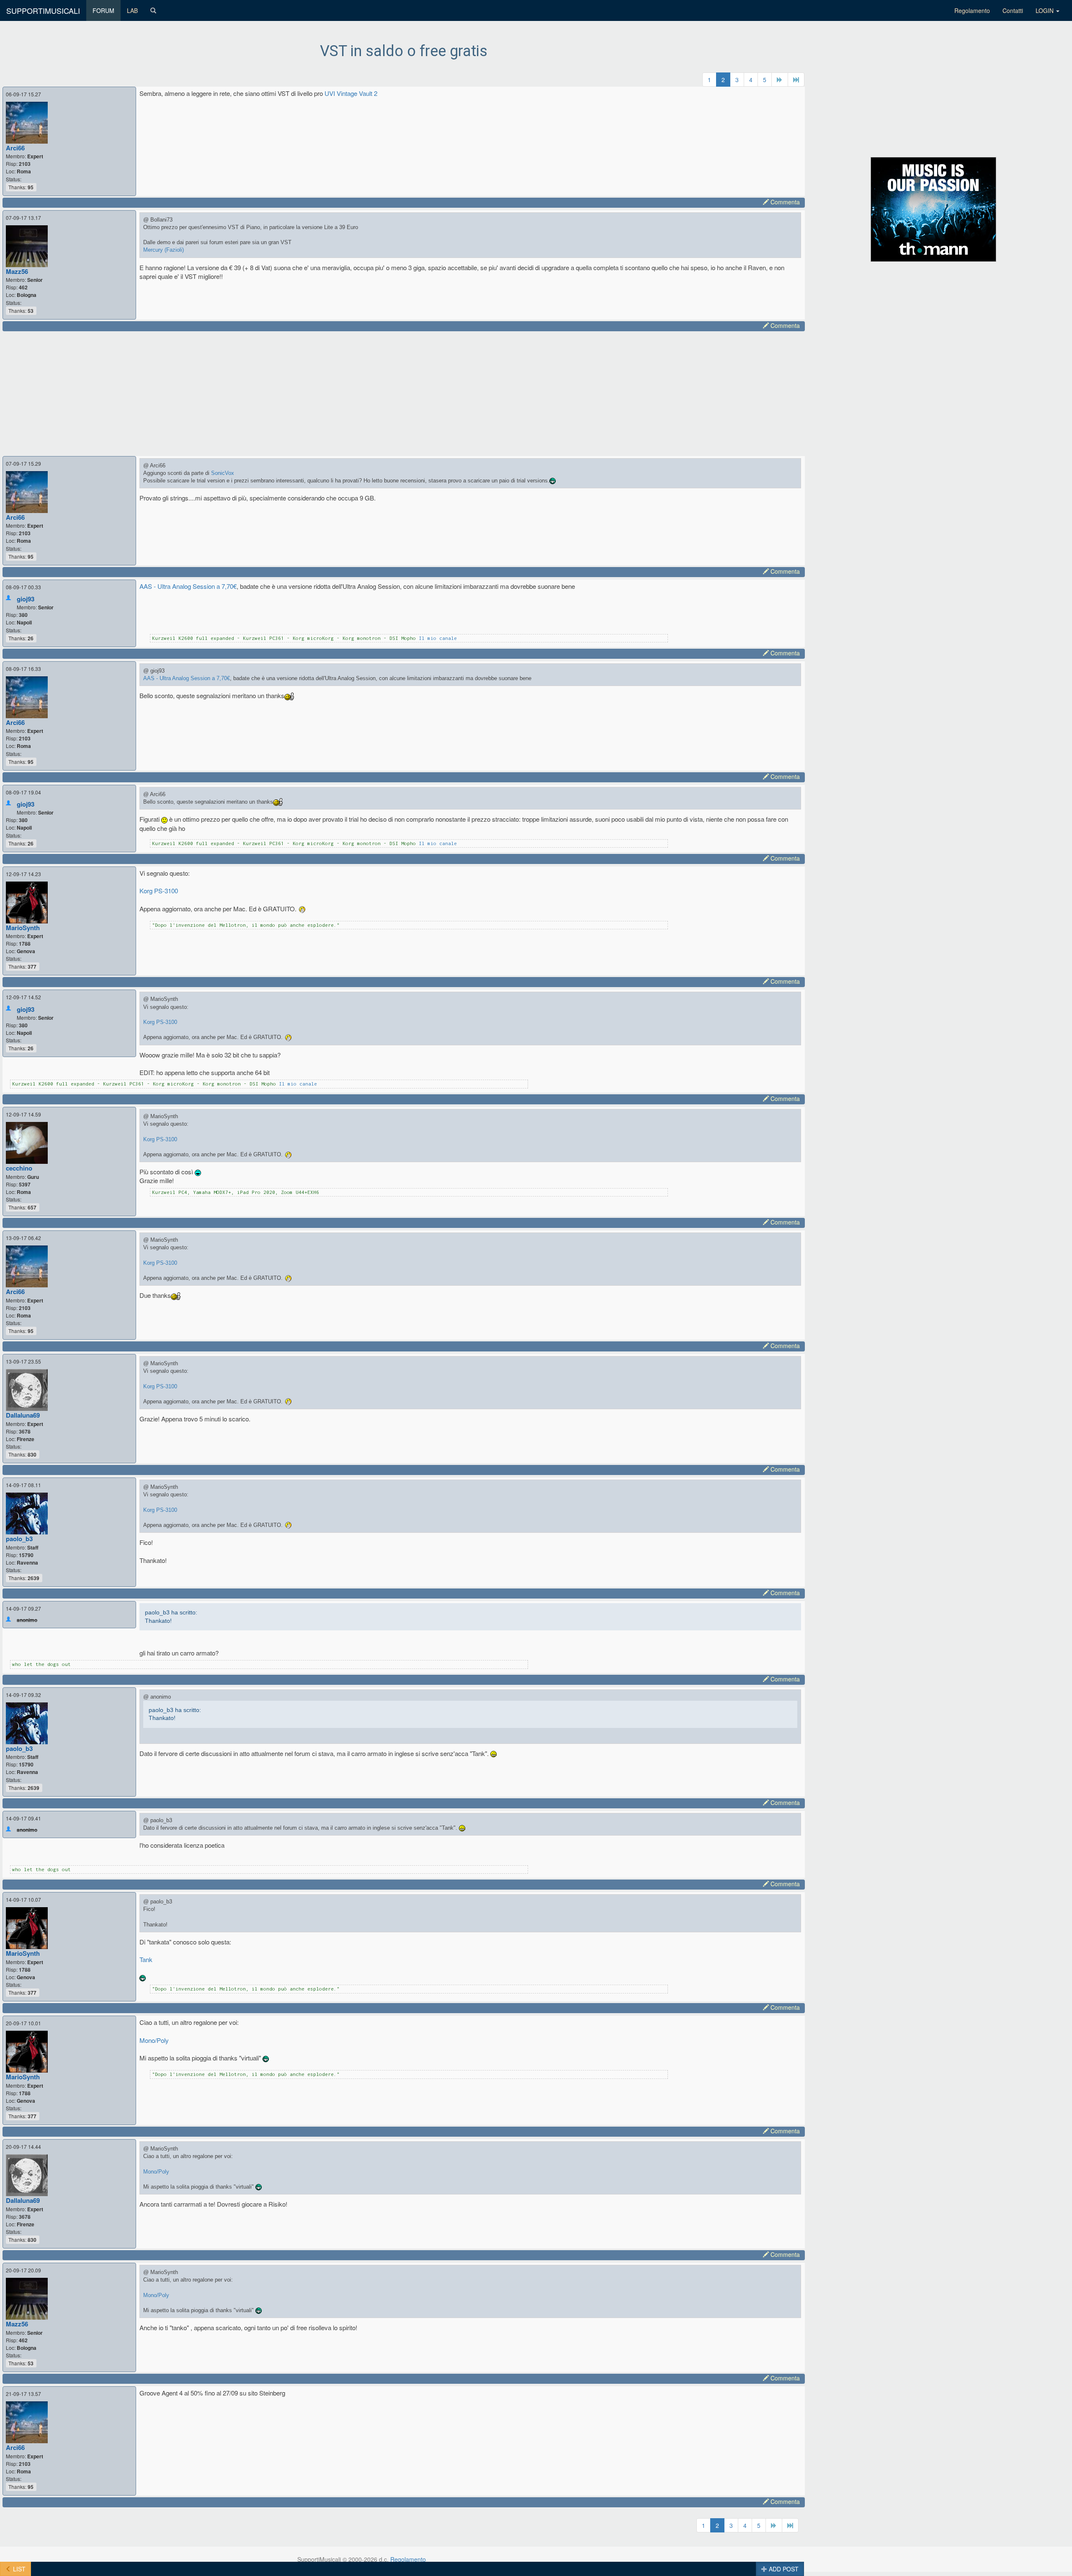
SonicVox (223, 473)
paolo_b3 (19, 1539)
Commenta (784, 202)
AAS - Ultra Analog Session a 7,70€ (188, 586)
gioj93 (26, 599)
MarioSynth (23, 928)
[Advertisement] (260, 392)
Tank (146, 1959)
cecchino (19, 1168)
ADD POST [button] (783, 2569)
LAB (132, 10)
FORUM (103, 10)
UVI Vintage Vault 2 (351, 93)
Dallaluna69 (23, 1415)
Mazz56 (17, 271)
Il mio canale (438, 638)
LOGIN (1045, 10)
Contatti (1013, 10)
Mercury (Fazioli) (164, 250)
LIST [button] (18, 2569)
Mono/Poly (154, 2040)
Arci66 (15, 148)
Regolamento (972, 10)
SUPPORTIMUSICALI (43, 10)
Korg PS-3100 (159, 891)
